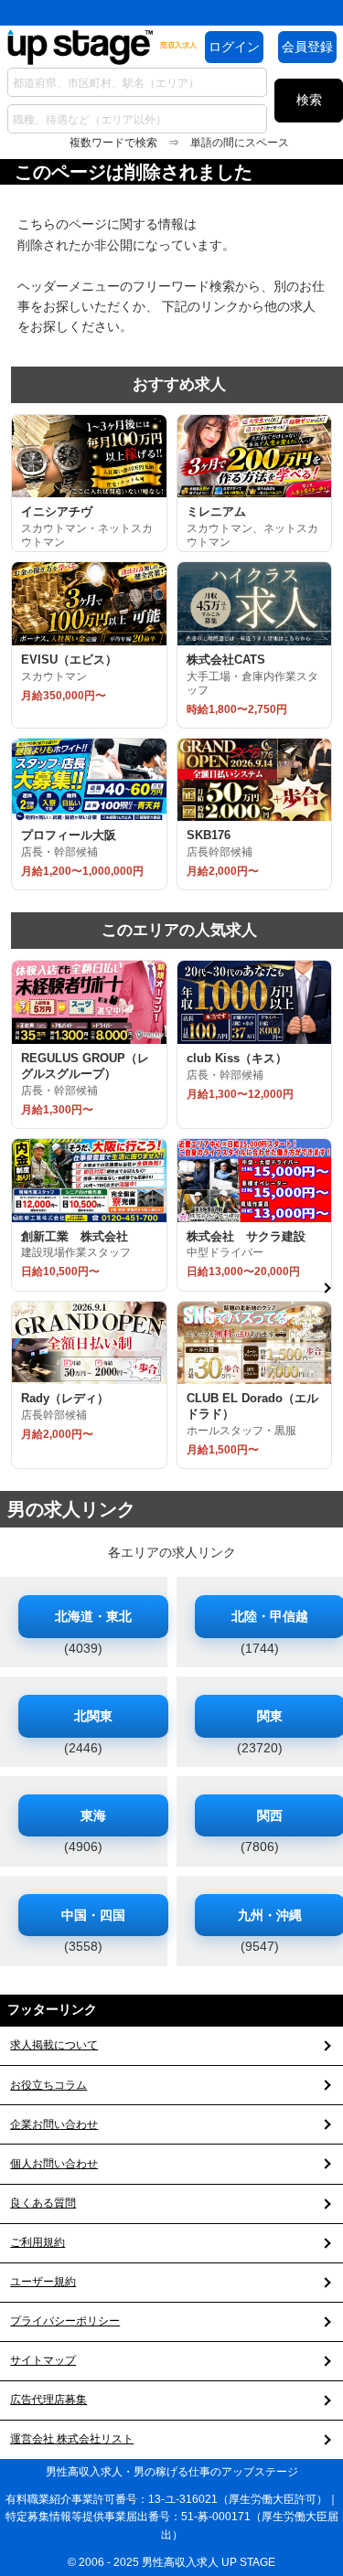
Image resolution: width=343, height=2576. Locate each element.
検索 (309, 100)
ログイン (234, 47)
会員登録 (307, 47)
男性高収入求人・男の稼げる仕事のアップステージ (172, 2472)
